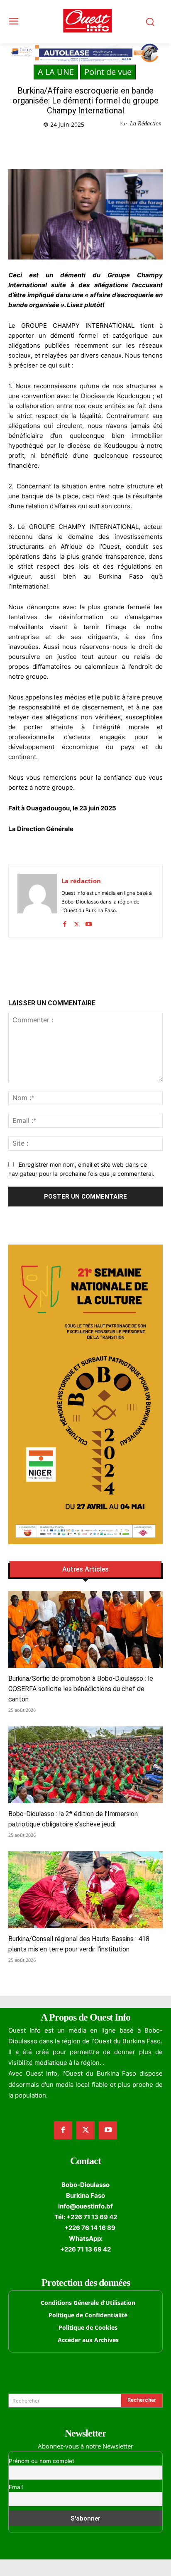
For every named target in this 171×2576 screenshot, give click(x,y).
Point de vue (108, 72)
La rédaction (81, 881)
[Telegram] (100, 146)
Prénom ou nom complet (42, 2461)
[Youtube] (89, 922)
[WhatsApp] (81, 146)
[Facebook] (43, 146)
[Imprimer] (119, 146)
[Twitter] (62, 146)
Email (16, 2487)
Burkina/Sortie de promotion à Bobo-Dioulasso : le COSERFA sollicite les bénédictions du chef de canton (81, 1689)
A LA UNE (56, 72)
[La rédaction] (37, 901)
